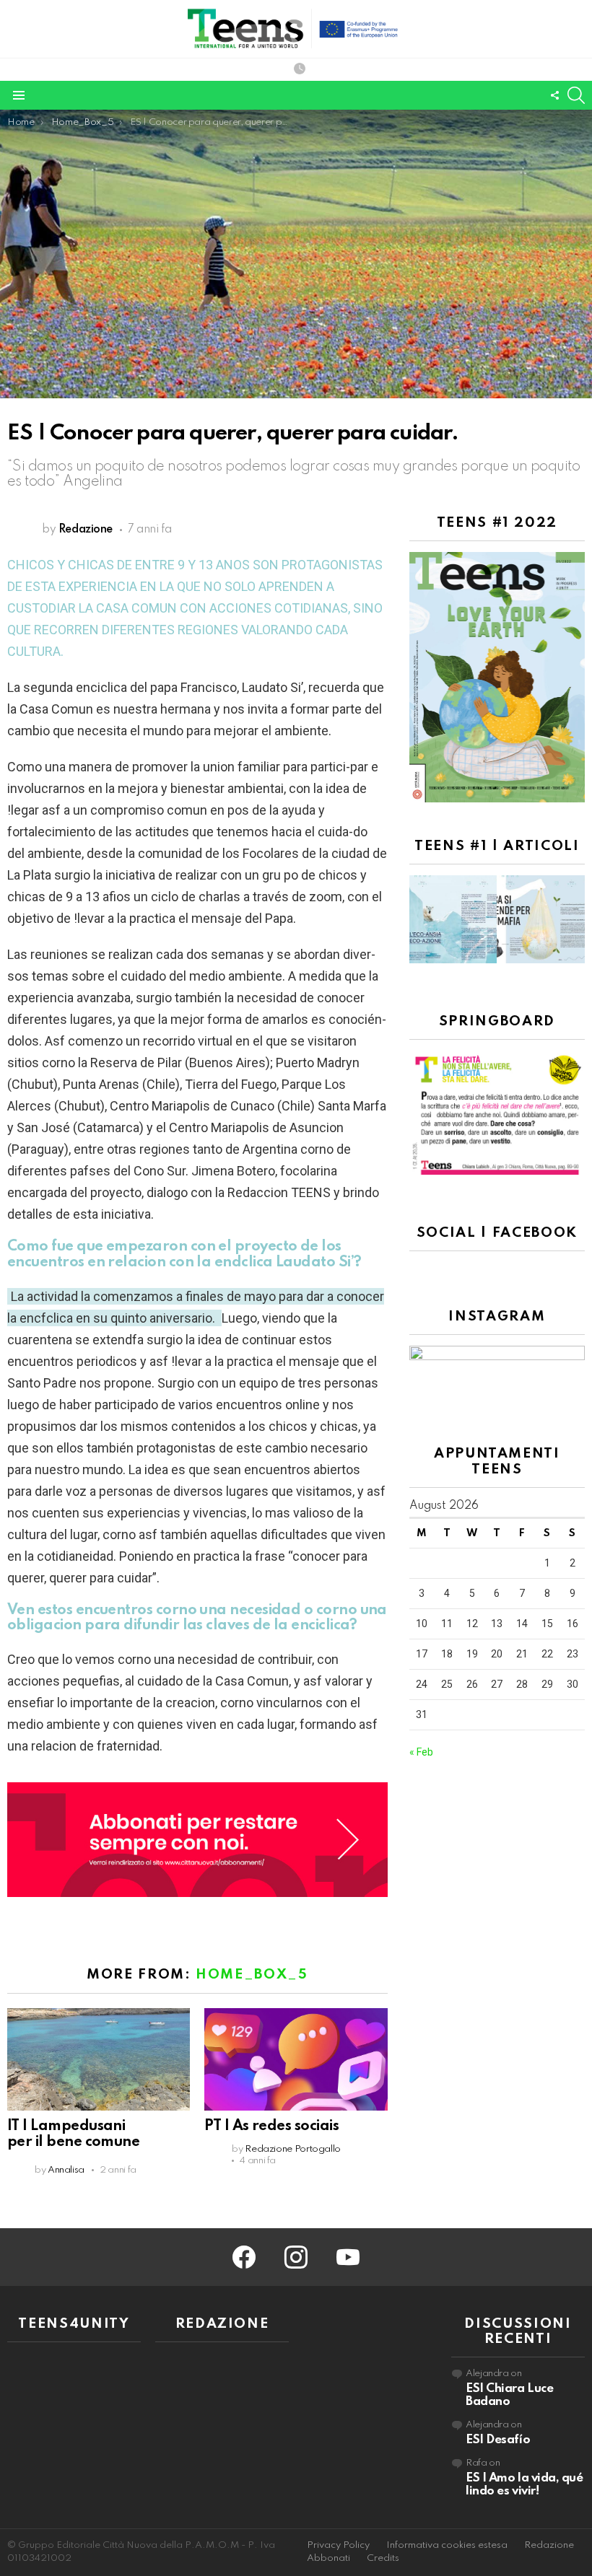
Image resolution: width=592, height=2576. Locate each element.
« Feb (421, 1752)
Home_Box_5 (252, 1975)
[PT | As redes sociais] (296, 2059)
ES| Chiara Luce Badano (509, 2395)
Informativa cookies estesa (447, 2545)
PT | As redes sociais (271, 2126)
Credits (383, 2558)
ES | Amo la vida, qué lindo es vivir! (524, 2485)
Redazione (549, 2545)
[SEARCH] (576, 95)
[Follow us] (554, 95)
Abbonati (328, 2558)
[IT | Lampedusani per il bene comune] (99, 2059)
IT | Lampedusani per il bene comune (73, 2134)
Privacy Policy (338, 2545)
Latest (300, 70)
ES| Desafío (498, 2440)
